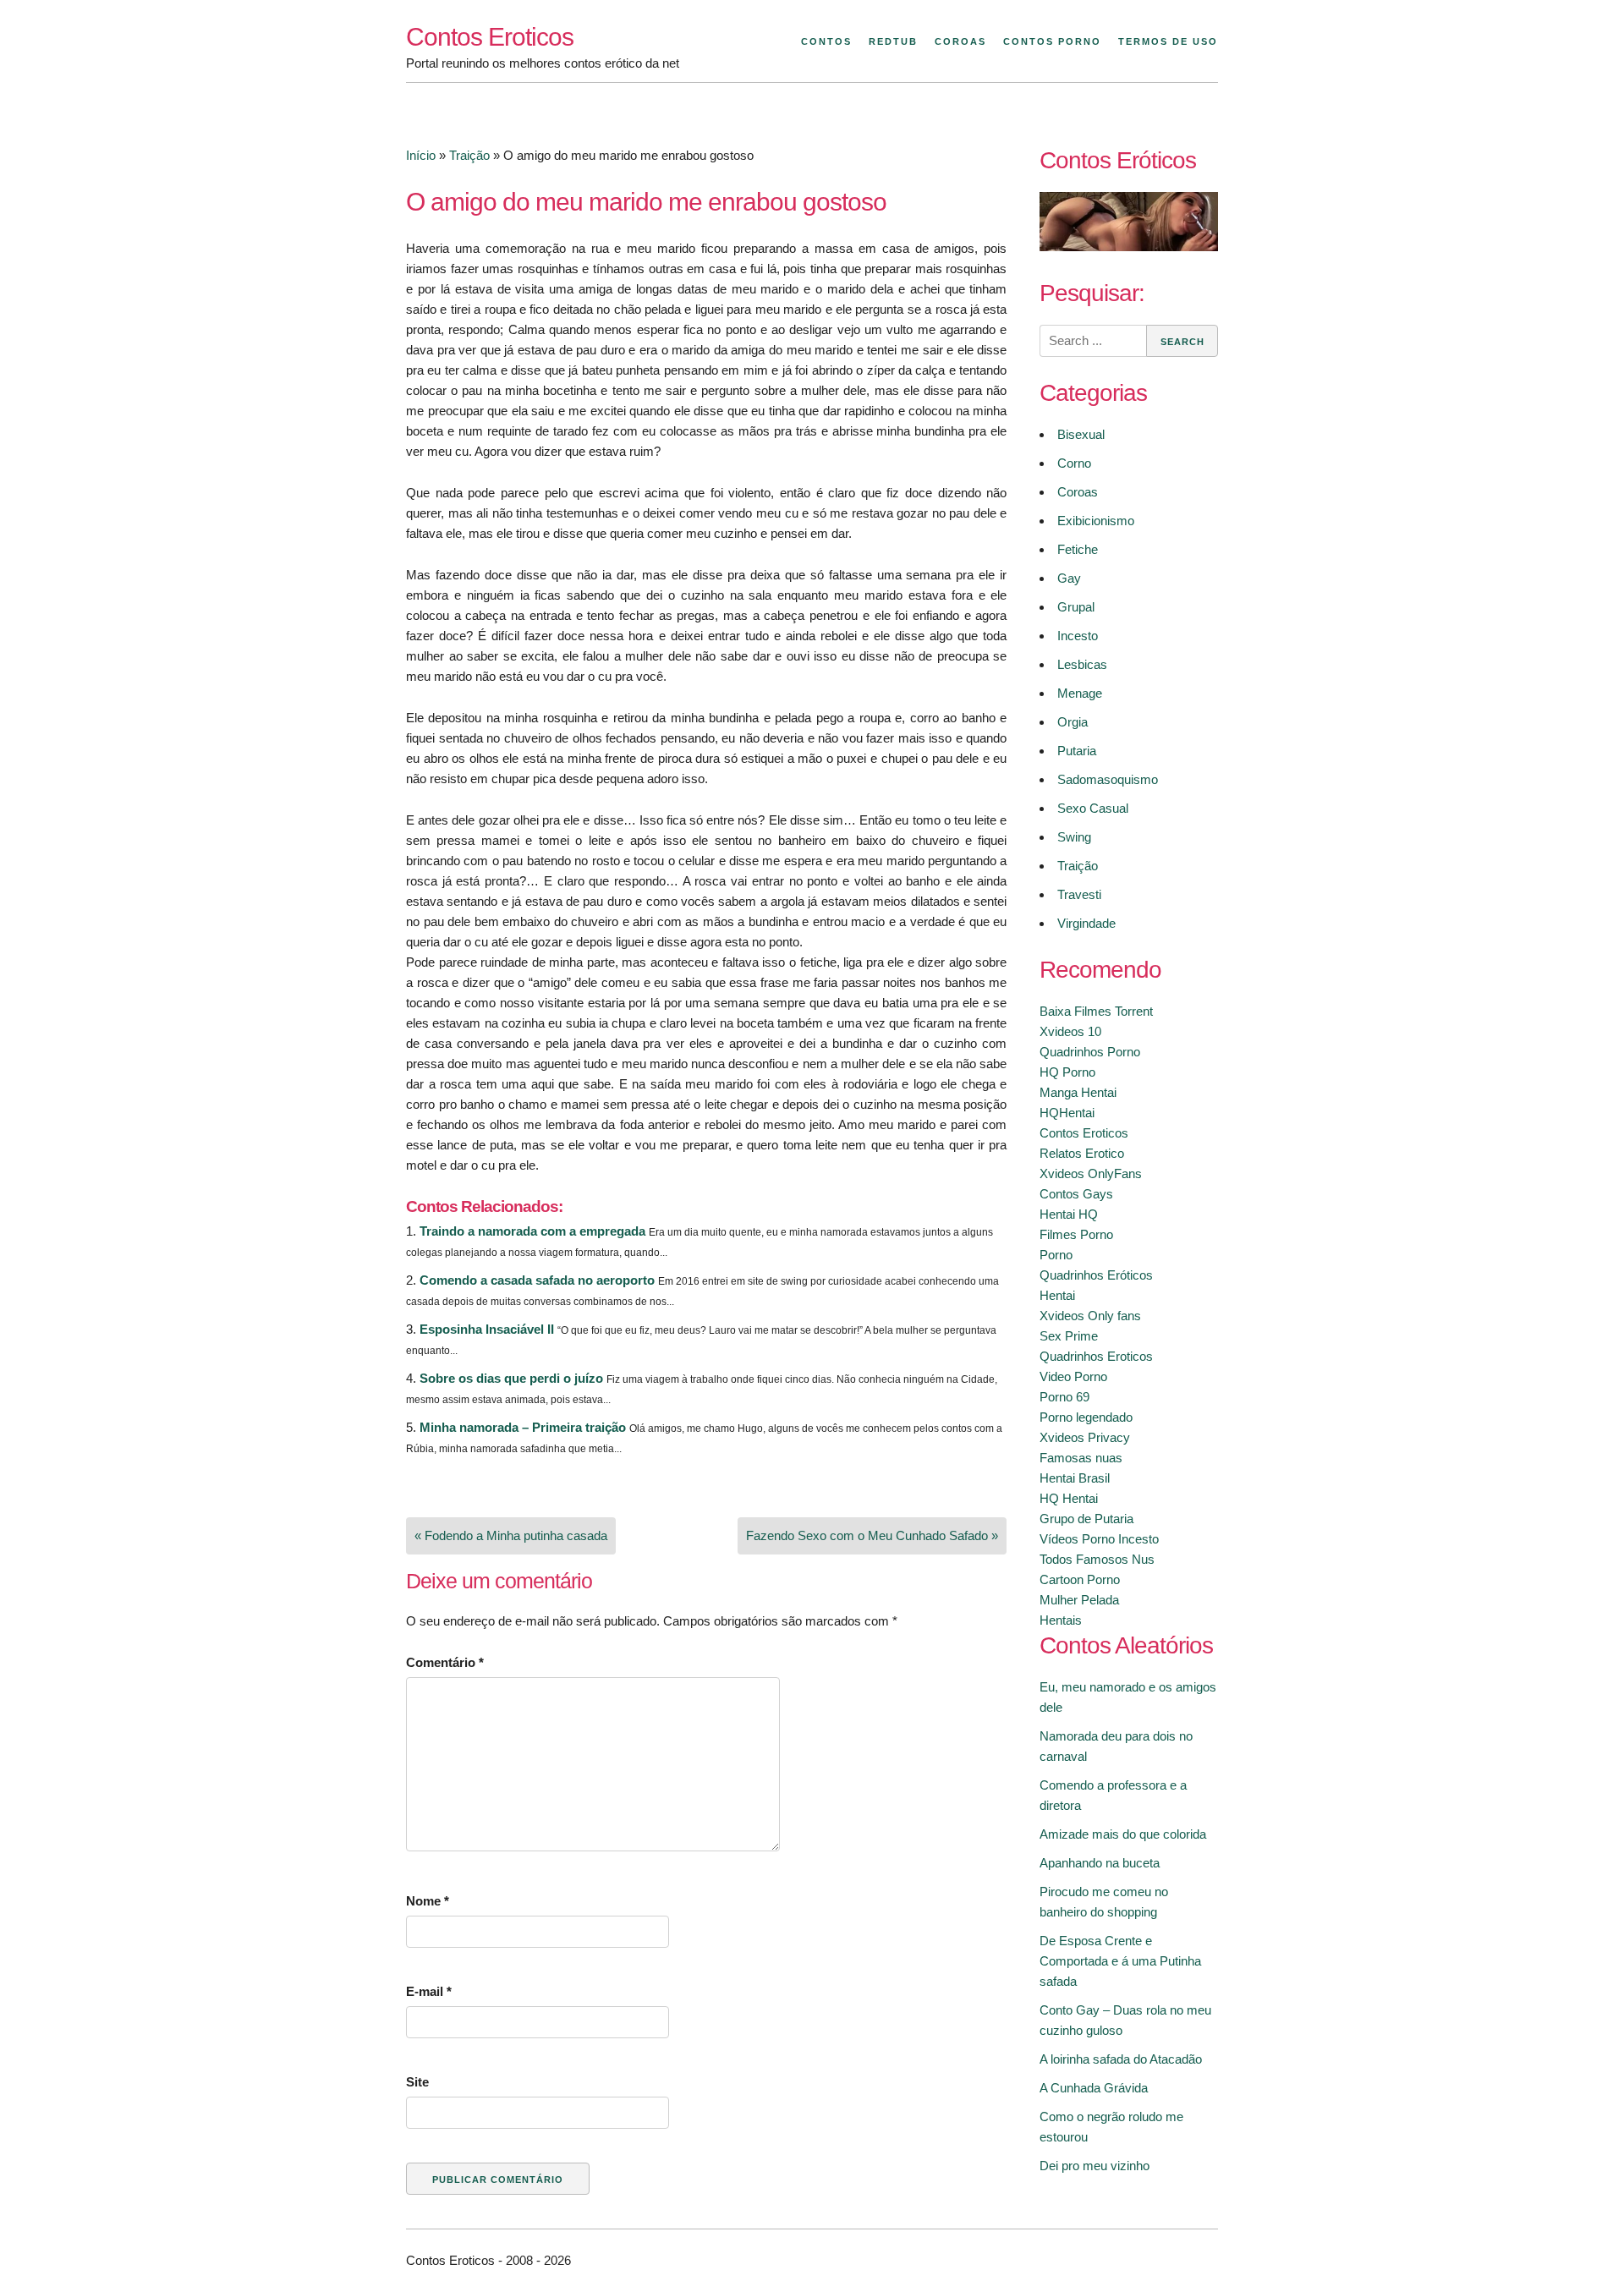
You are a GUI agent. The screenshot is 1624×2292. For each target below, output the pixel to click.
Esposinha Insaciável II (487, 1329)
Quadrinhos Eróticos (1096, 1275)
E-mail (429, 1991)
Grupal (1076, 607)
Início (421, 155)
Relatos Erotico (1082, 1153)
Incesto (1078, 636)
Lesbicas (1082, 664)
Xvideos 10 (1070, 1031)
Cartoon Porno (1080, 1579)
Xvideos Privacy (1085, 1437)
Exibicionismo (1096, 521)
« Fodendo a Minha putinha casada (511, 1535)
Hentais (1061, 1620)
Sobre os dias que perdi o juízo (511, 1378)
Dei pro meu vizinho (1095, 2166)
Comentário (445, 1662)
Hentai (1057, 1295)
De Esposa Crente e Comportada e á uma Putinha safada (1120, 1961)
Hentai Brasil (1075, 1478)
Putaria (1077, 751)
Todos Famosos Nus (1097, 1559)
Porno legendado (1086, 1417)
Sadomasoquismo (1108, 779)
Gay (1069, 578)
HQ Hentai (1069, 1498)
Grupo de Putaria (1086, 1519)
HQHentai (1067, 1113)
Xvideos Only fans (1090, 1316)
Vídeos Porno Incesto (1099, 1539)
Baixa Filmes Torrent (1096, 1011)
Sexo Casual (1093, 808)
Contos (826, 41)
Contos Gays (1076, 1194)
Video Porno (1073, 1376)
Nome (428, 1901)
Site (417, 2082)
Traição (469, 155)
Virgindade (1086, 923)
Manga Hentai (1078, 1092)
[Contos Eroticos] (1129, 247)
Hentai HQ (1069, 1214)
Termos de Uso (1168, 41)
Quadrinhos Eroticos (1096, 1356)
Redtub (893, 41)
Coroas (960, 41)
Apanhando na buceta (1100, 1863)
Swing (1074, 837)
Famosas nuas (1081, 1458)
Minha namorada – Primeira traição (523, 1427)
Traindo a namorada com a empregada (532, 1231)
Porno (1056, 1255)
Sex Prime (1069, 1336)
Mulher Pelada (1079, 1600)
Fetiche (1078, 549)
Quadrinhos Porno (1090, 1052)
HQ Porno (1067, 1072)
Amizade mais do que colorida (1123, 1834)
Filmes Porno (1076, 1234)
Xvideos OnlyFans (1091, 1173)
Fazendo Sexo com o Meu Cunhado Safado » (872, 1535)
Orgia (1073, 722)
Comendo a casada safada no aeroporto (537, 1280)
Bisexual (1081, 434)
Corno (1074, 463)
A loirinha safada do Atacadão (1121, 2059)
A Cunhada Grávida (1094, 2088)
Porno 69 (1064, 1397)
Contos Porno (1052, 41)
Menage (1080, 693)
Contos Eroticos (490, 37)
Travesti (1079, 894)
